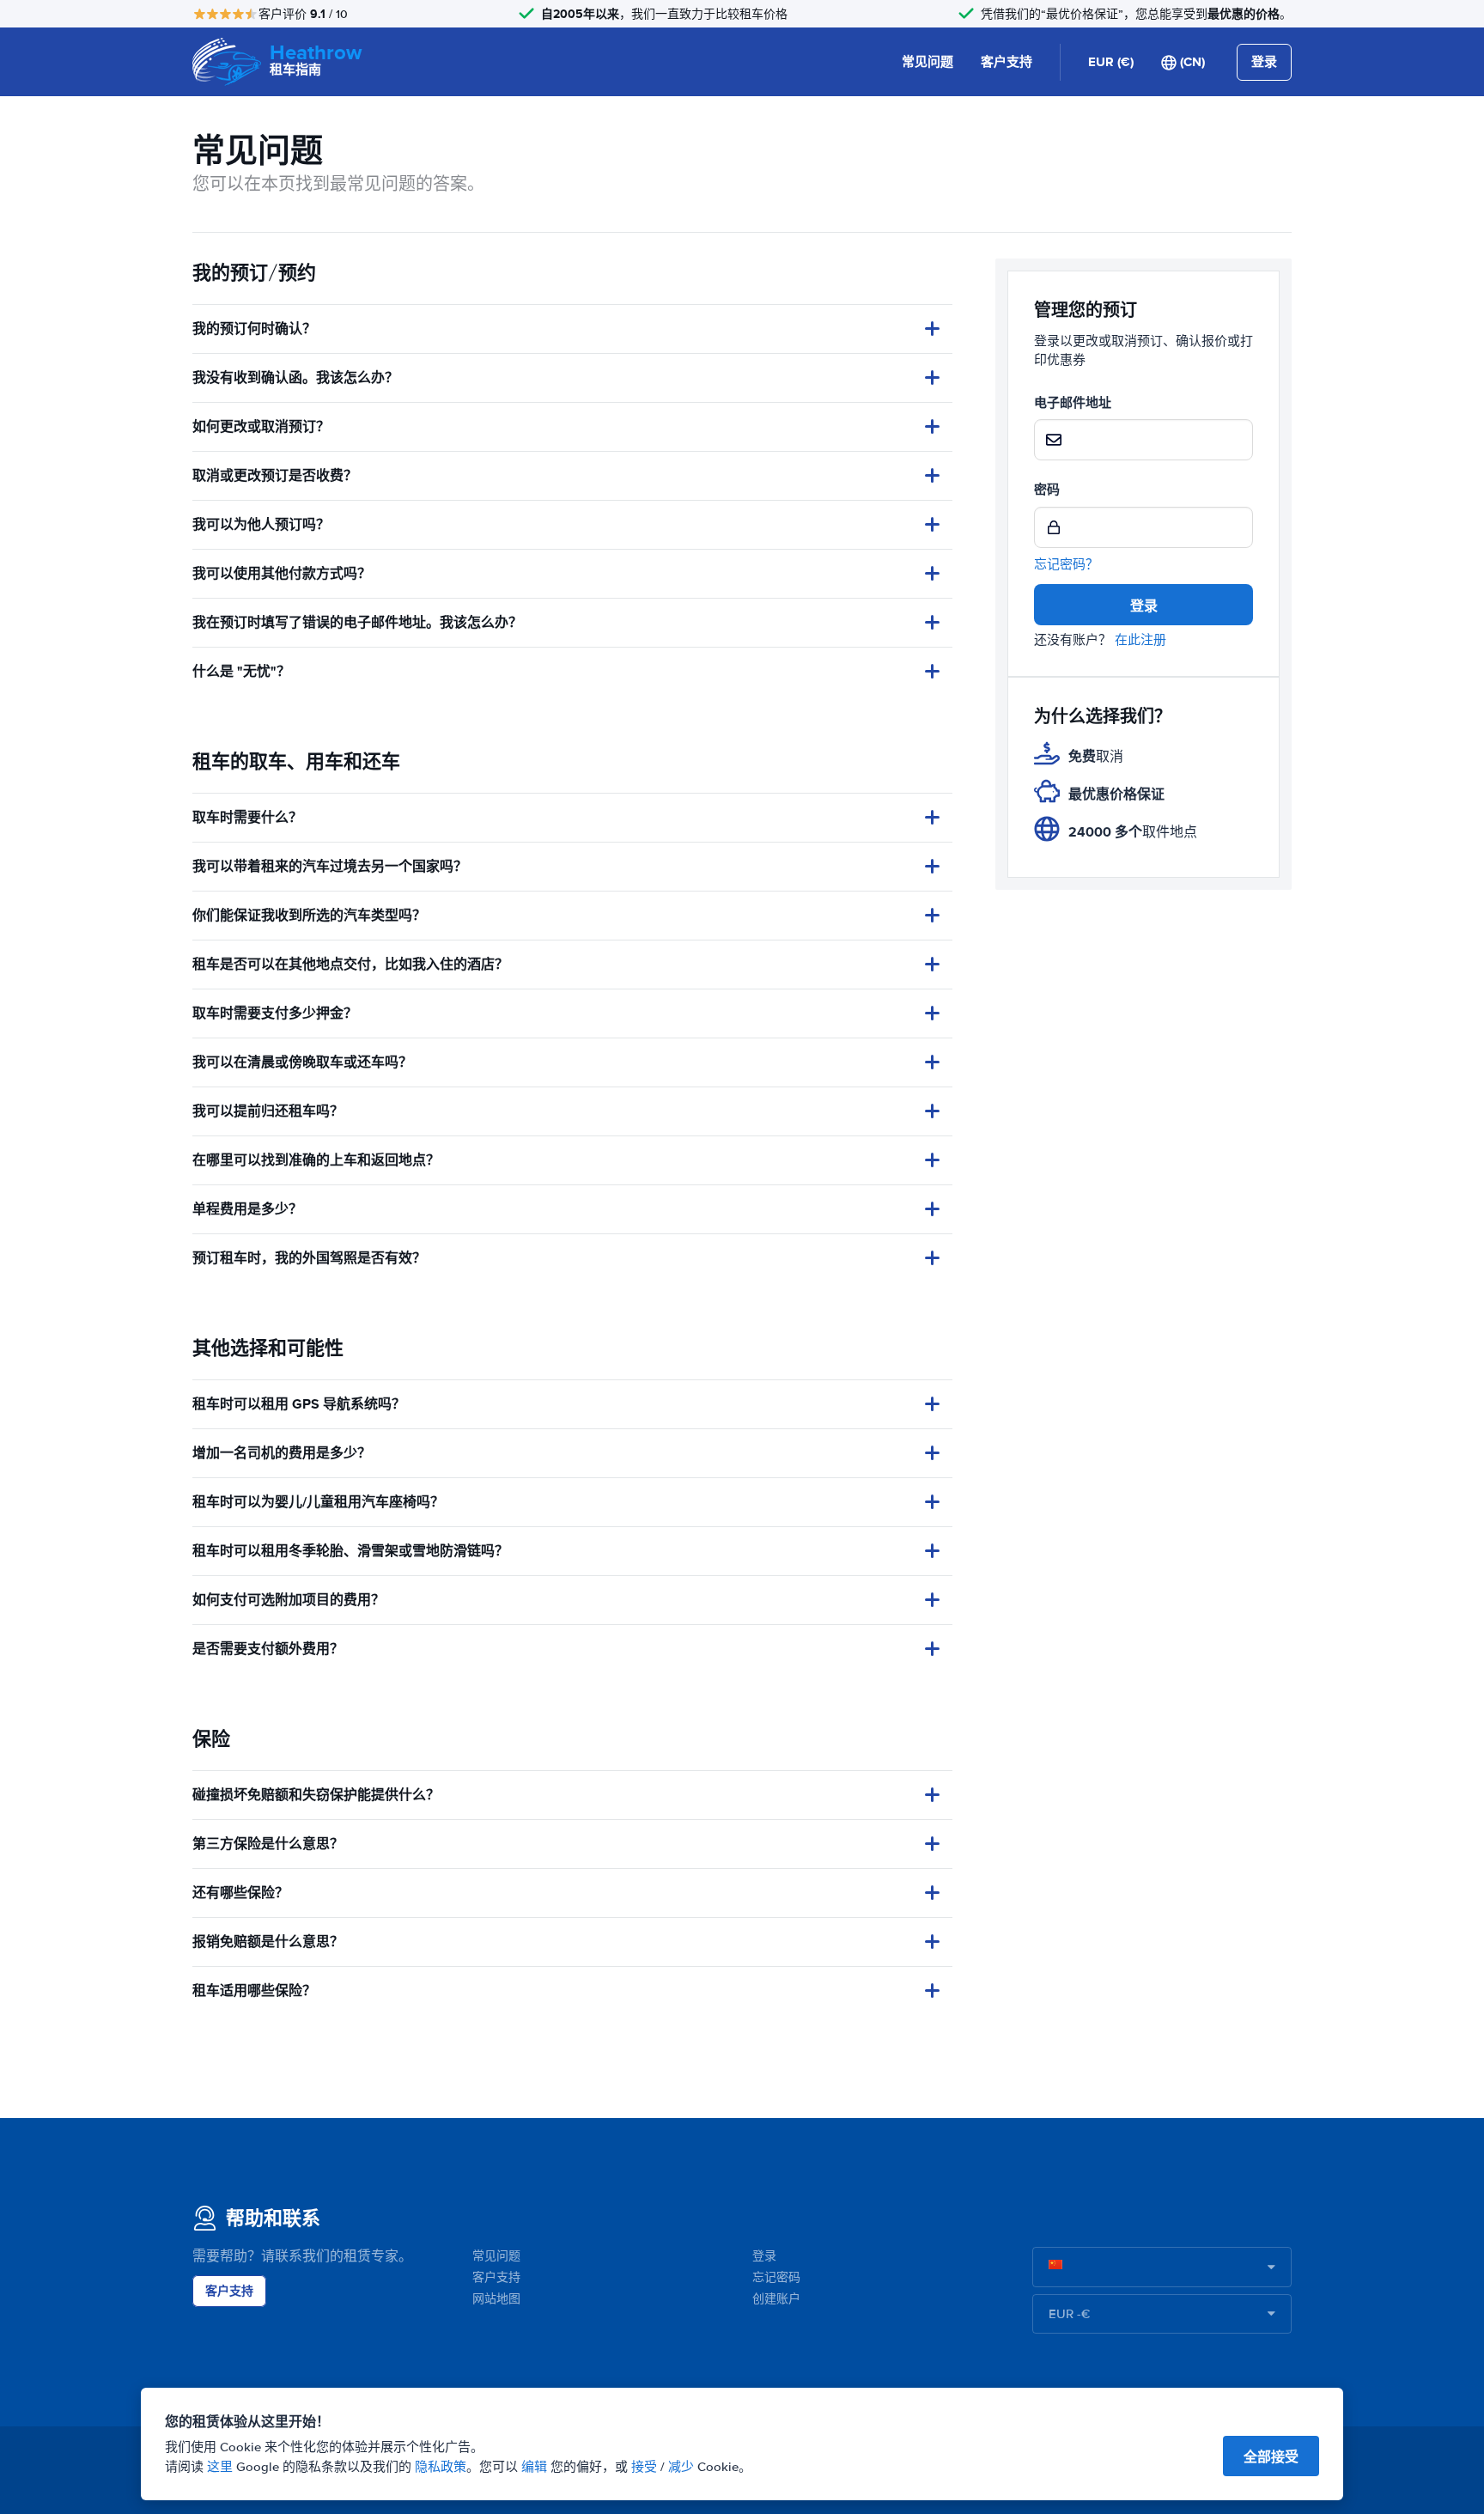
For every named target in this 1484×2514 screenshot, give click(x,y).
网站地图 (496, 2299)
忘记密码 (776, 2277)
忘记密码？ (1066, 564)
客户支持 (1007, 62)
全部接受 (1271, 2457)
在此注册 (1140, 640)
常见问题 (927, 62)
